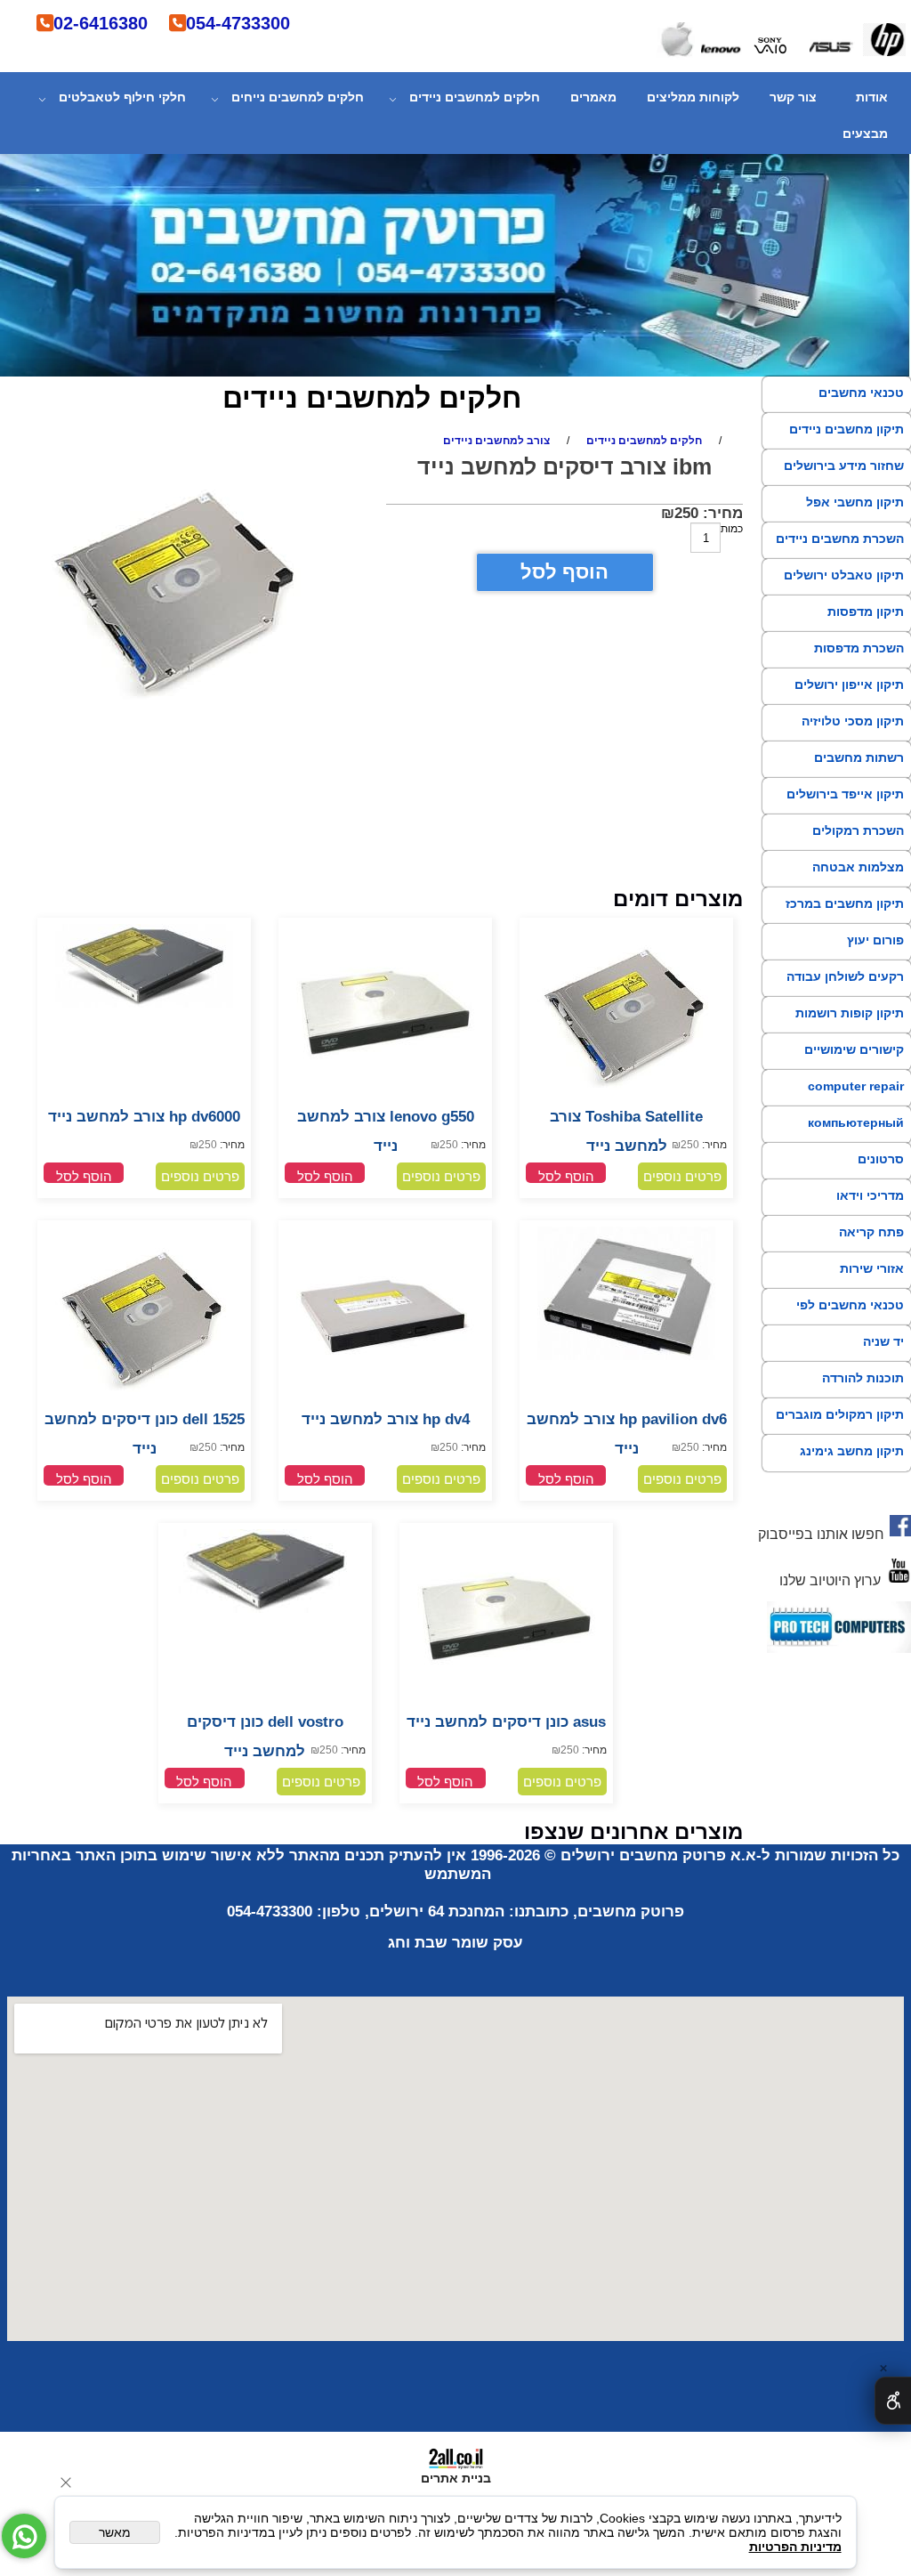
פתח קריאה (871, 1232)
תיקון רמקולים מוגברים (840, 1414)
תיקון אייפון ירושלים (849, 685)
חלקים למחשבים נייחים (298, 97)
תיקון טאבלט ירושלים (844, 575)
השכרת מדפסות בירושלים (859, 664)
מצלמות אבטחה (858, 867)
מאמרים (593, 97)
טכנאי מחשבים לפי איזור (850, 1321)
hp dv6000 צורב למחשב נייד (144, 1117)
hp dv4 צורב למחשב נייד (386, 1419)
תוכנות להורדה (863, 1378)
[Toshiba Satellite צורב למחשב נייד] (626, 1098)
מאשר (115, 2532)
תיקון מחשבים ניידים (847, 429)
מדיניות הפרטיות (795, 2547)
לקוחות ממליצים (693, 97)
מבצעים (865, 134)
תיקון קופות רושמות (850, 1013)
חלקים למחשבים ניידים (475, 97)
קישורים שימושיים (854, 1049)
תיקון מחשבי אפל (855, 502)
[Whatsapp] (24, 2536)
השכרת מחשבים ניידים (840, 539)
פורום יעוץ (875, 940)
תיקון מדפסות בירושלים (866, 628)
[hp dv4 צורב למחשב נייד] (385, 1401)
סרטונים (881, 1159)
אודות (872, 97)
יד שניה (883, 1341)
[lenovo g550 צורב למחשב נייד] (385, 1098)
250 (686, 513)
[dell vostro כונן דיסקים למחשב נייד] (265, 1609)
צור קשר (793, 97)
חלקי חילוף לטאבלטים (122, 97)
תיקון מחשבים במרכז (845, 903)
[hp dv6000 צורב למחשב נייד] (144, 1004)
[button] (566, 1173)
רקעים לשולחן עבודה (845, 976)
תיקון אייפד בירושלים (845, 794)
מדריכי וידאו (870, 1195)
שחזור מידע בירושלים (844, 466)
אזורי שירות (872, 1268)
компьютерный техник (856, 1138)
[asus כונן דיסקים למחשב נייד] (506, 1703)
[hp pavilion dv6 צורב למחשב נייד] (626, 1357)
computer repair (856, 1086)
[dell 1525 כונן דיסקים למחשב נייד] (144, 1401)
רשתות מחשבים (859, 757)
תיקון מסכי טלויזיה (853, 721)
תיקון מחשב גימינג (852, 1451)
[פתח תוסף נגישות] (893, 2401)
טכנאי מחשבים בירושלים (861, 409)
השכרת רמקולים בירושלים (858, 847)
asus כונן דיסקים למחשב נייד (506, 1722)
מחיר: (721, 513)
